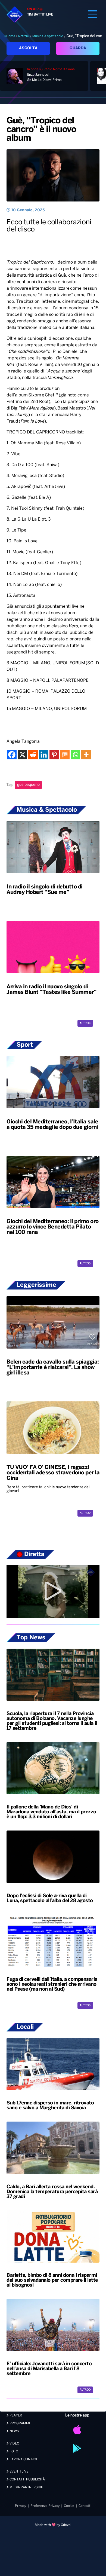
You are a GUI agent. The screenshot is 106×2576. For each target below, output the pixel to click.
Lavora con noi (23, 2459)
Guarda (78, 48)
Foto (13, 2451)
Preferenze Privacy (45, 2506)
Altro (84, 1023)
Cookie (69, 2506)
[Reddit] (33, 755)
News (14, 2431)
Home (11, 36)
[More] (86, 755)
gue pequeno (28, 785)
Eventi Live (18, 2472)
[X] (22, 755)
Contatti (85, 2506)
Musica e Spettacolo (48, 36)
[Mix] (65, 755)
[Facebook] (12, 755)
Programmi (19, 2423)
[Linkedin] (44, 755)
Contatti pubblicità (27, 2479)
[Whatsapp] (75, 755)
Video (14, 2444)
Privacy (21, 2506)
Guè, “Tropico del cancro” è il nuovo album (41, 130)
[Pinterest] (54, 755)
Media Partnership (26, 2487)
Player (15, 2415)
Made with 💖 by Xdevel (53, 2525)
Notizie (24, 36)
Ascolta (28, 48)
